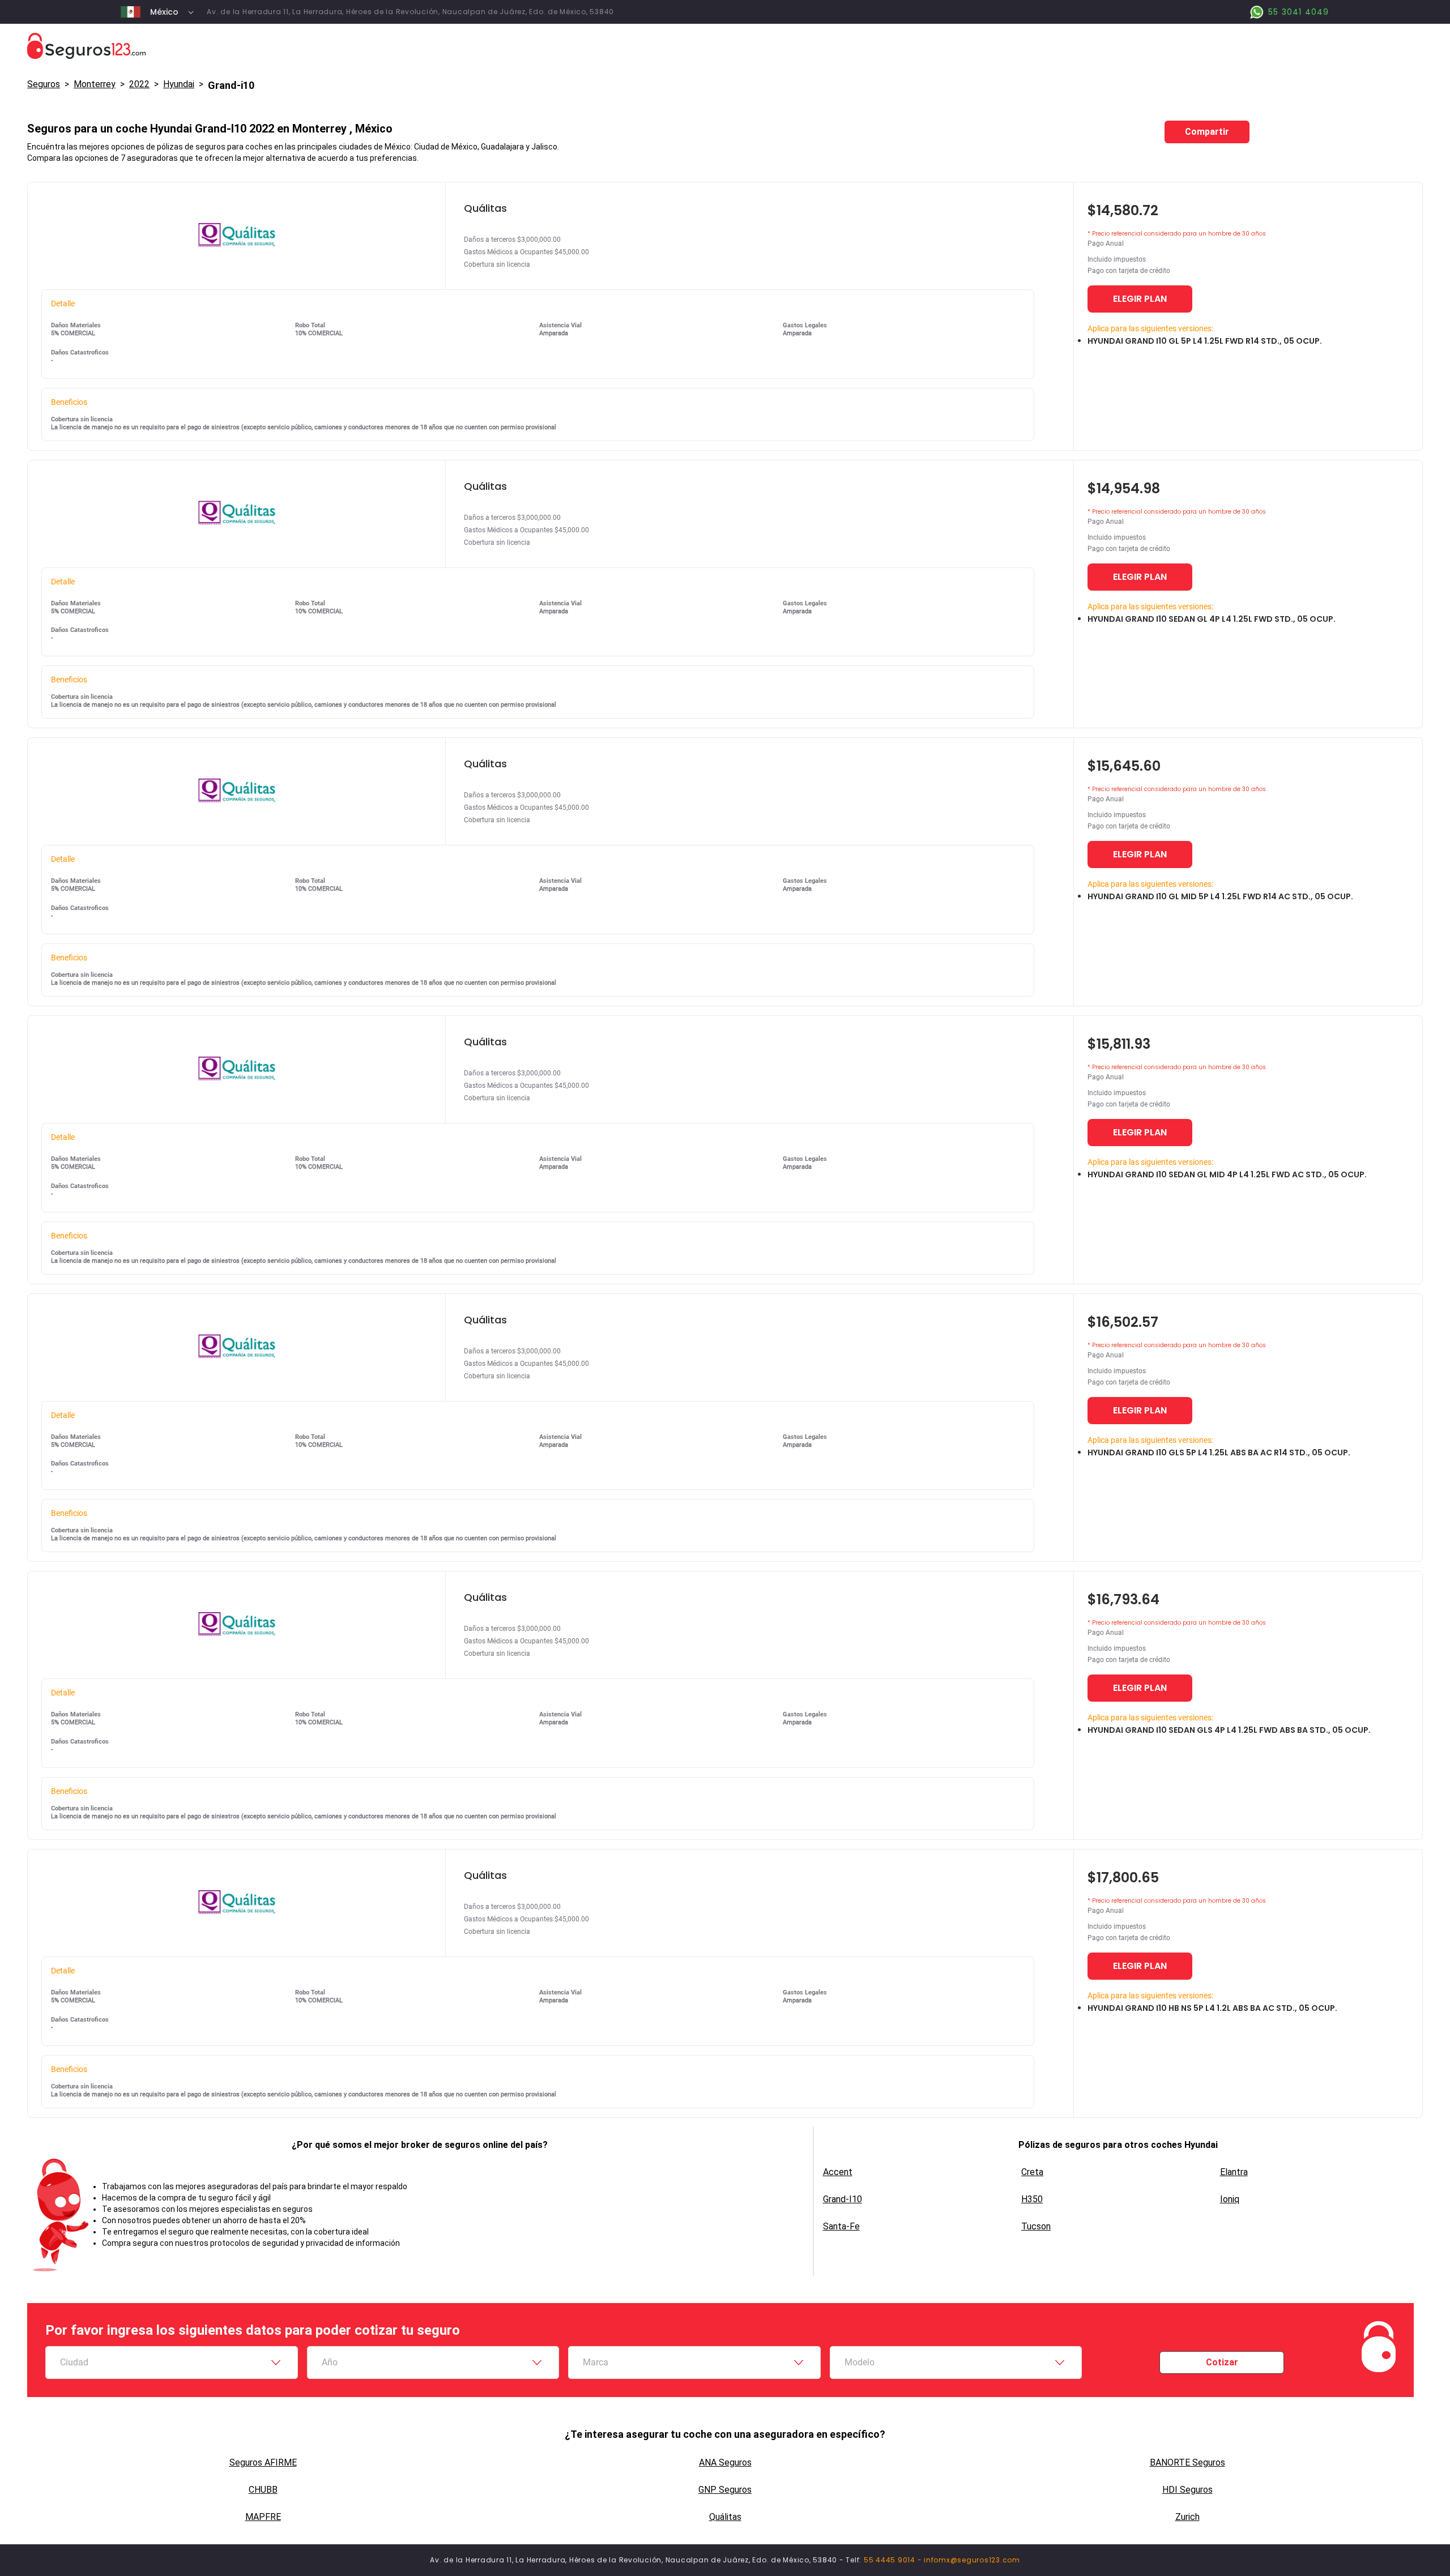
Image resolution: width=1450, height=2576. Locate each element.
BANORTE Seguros (1187, 2462)
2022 (139, 84)
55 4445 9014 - (894, 2560)
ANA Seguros (725, 2462)
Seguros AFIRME (263, 2462)
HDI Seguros (1187, 2490)
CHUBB (263, 2490)
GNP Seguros (725, 2490)
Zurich (1187, 2517)
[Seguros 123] (725, 46)
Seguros (44, 84)
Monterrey (95, 84)
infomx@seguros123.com (972, 2560)
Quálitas (725, 2517)
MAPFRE (263, 2517)
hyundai (179, 84)
